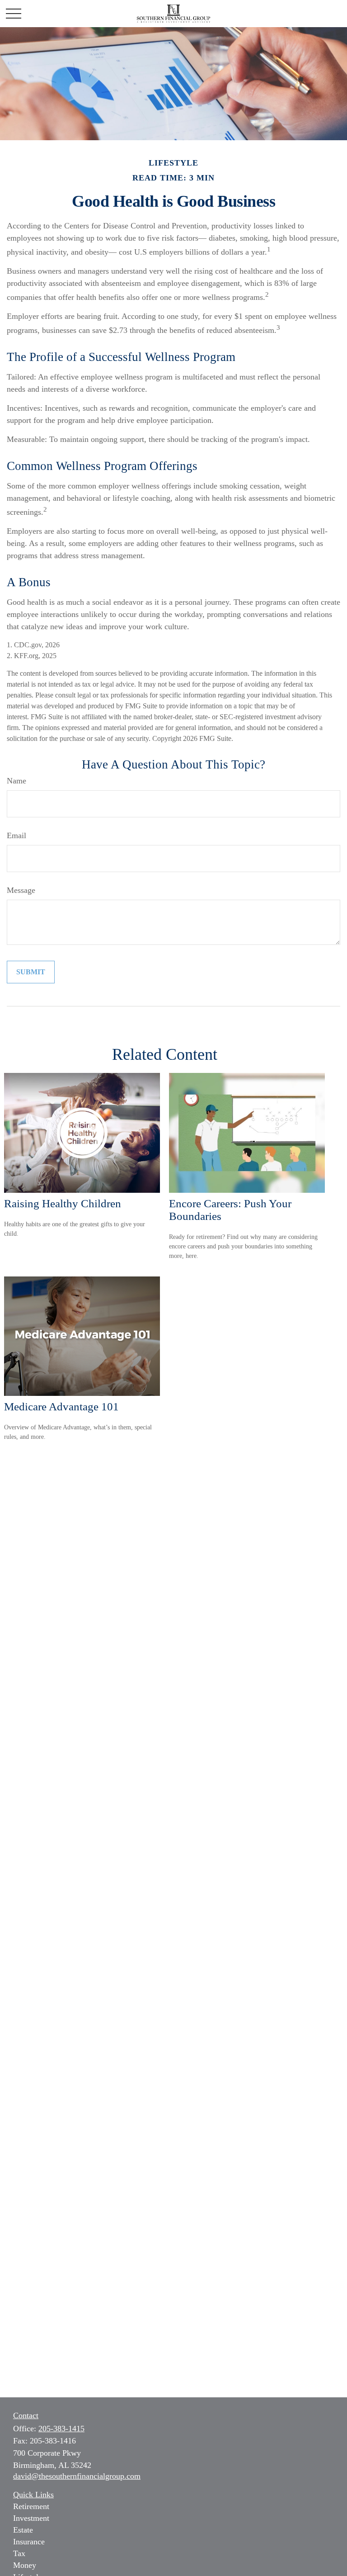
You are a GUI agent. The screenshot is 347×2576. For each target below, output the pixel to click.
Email (16, 835)
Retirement (31, 2506)
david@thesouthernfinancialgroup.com (77, 2476)
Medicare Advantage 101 (61, 1407)
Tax (19, 2553)
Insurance (29, 2542)
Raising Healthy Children (63, 1203)
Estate (23, 2530)
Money (25, 2565)
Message (21, 890)
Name (16, 781)
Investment (31, 2518)
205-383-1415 (61, 2429)
